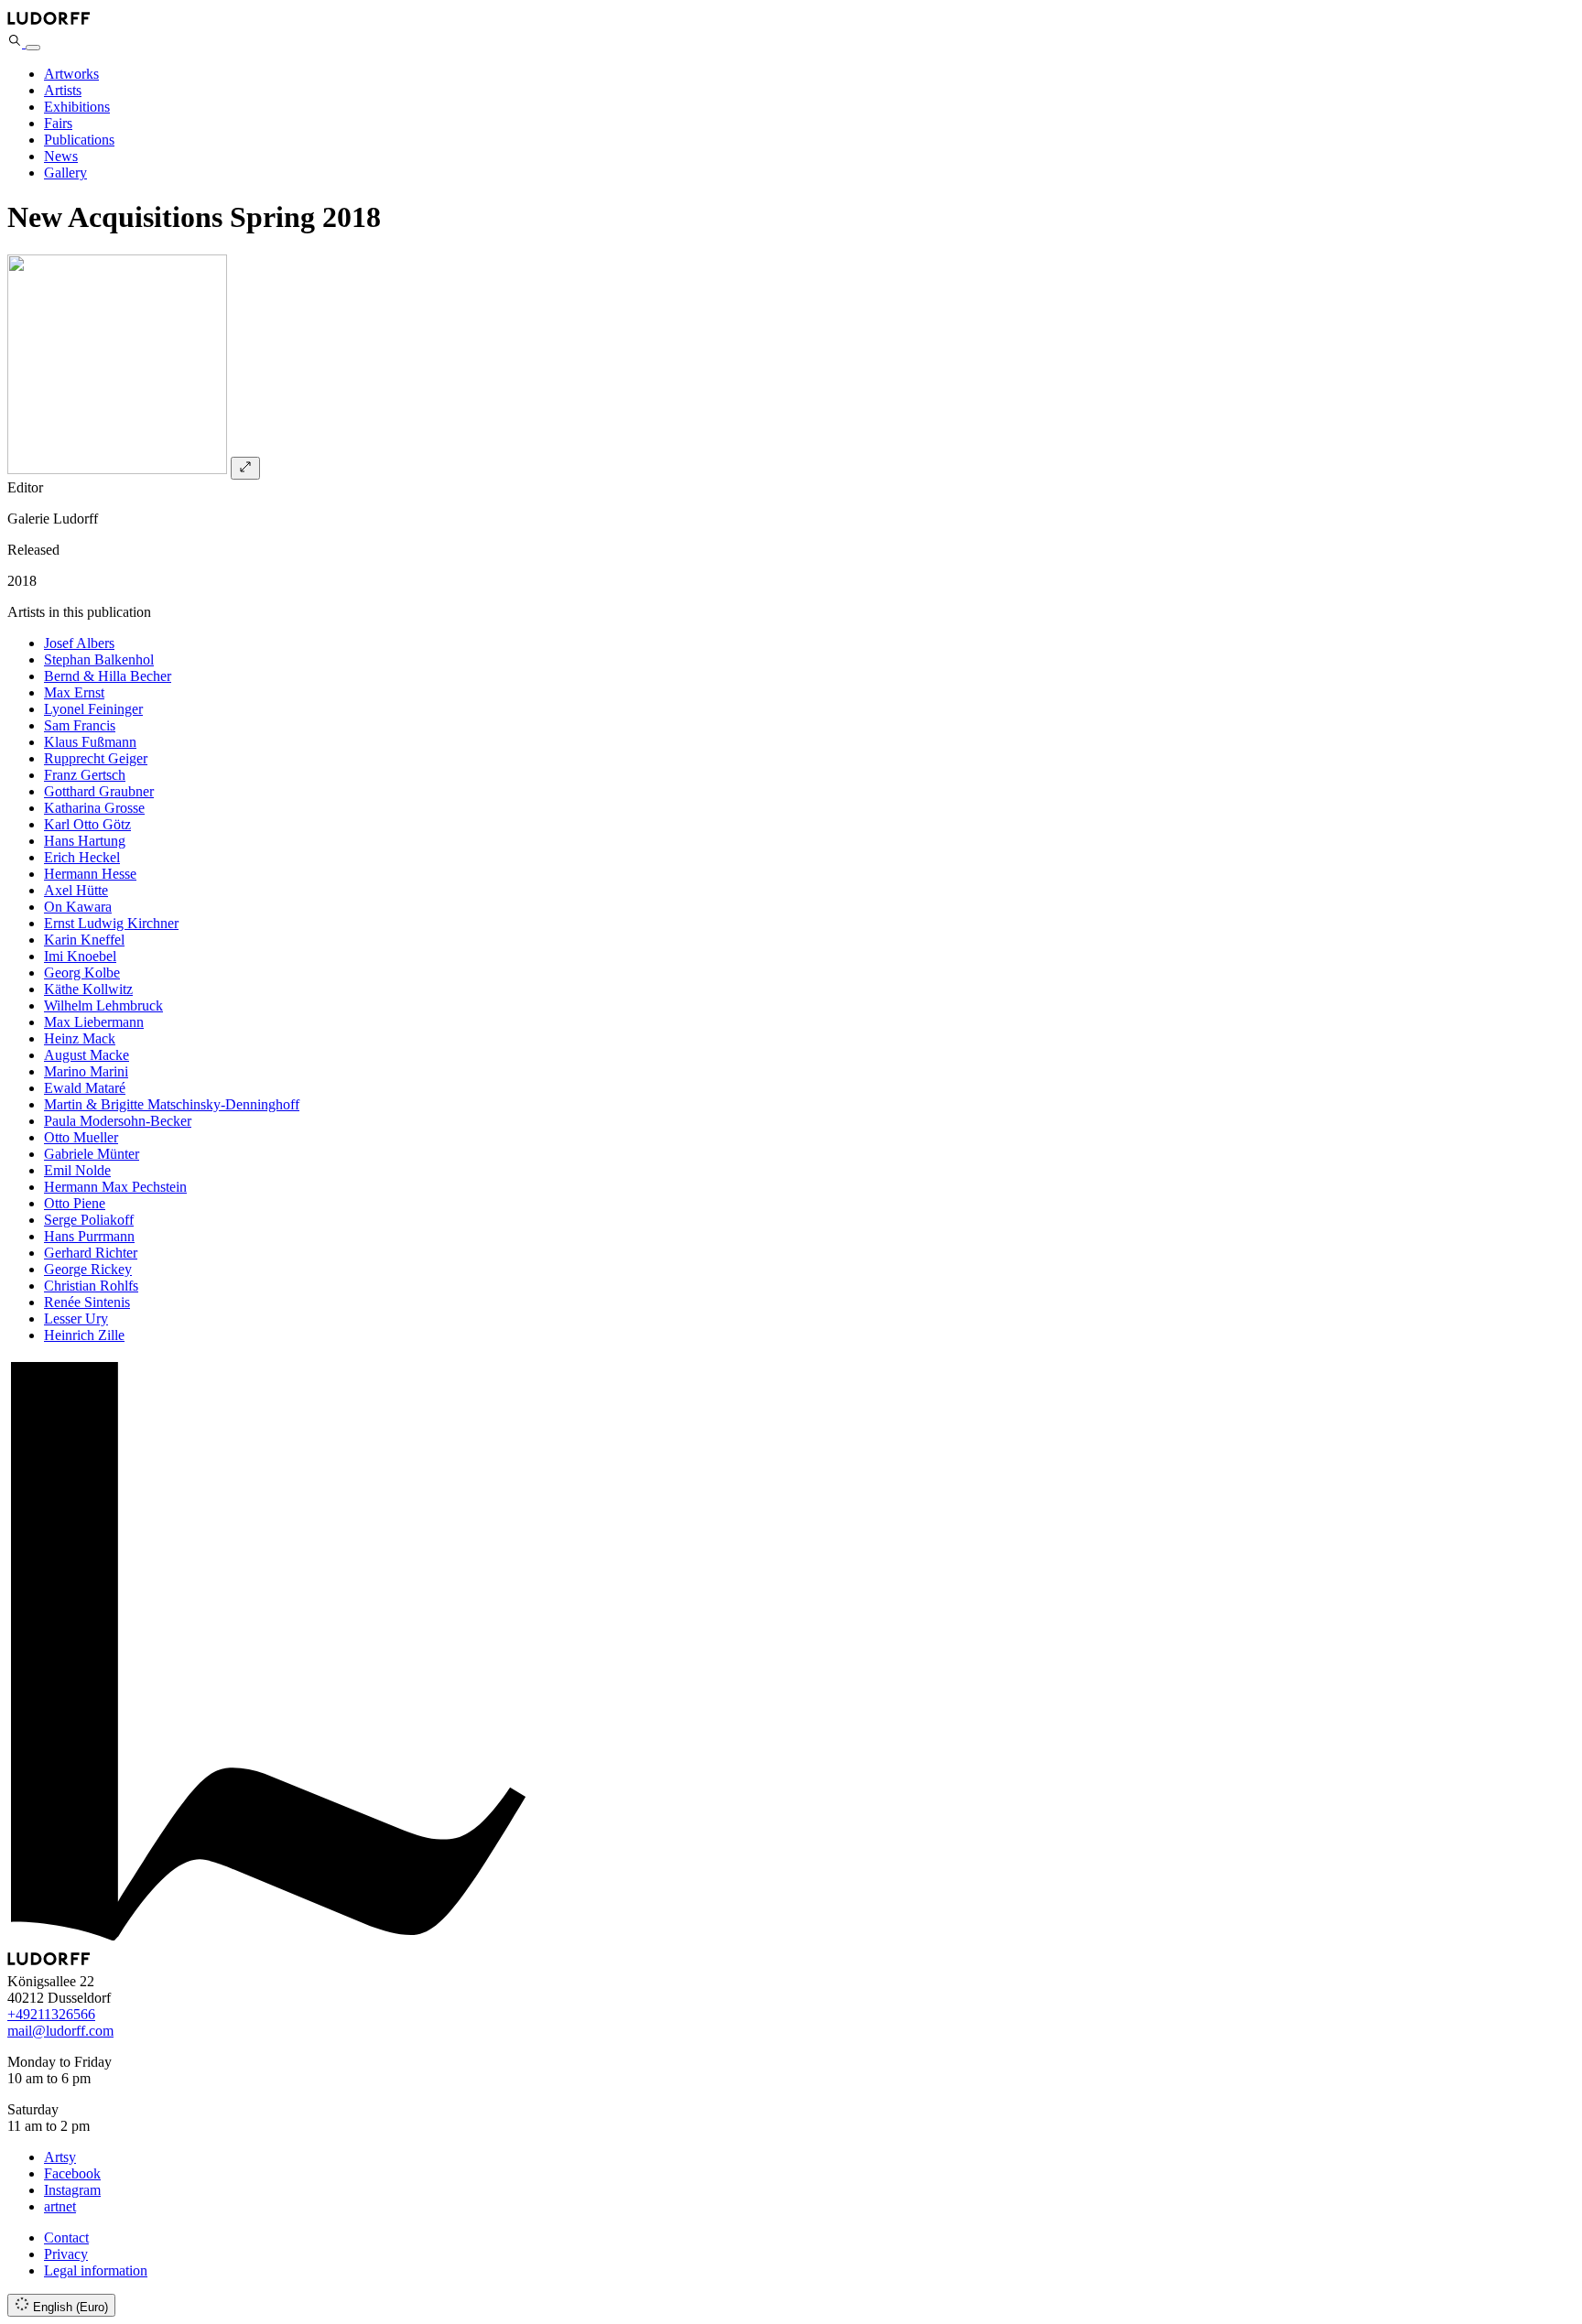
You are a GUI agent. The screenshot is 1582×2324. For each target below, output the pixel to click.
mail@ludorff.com (60, 2031)
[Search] (16, 43)
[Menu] (33, 48)
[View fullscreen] (245, 468)
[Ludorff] (49, 24)
